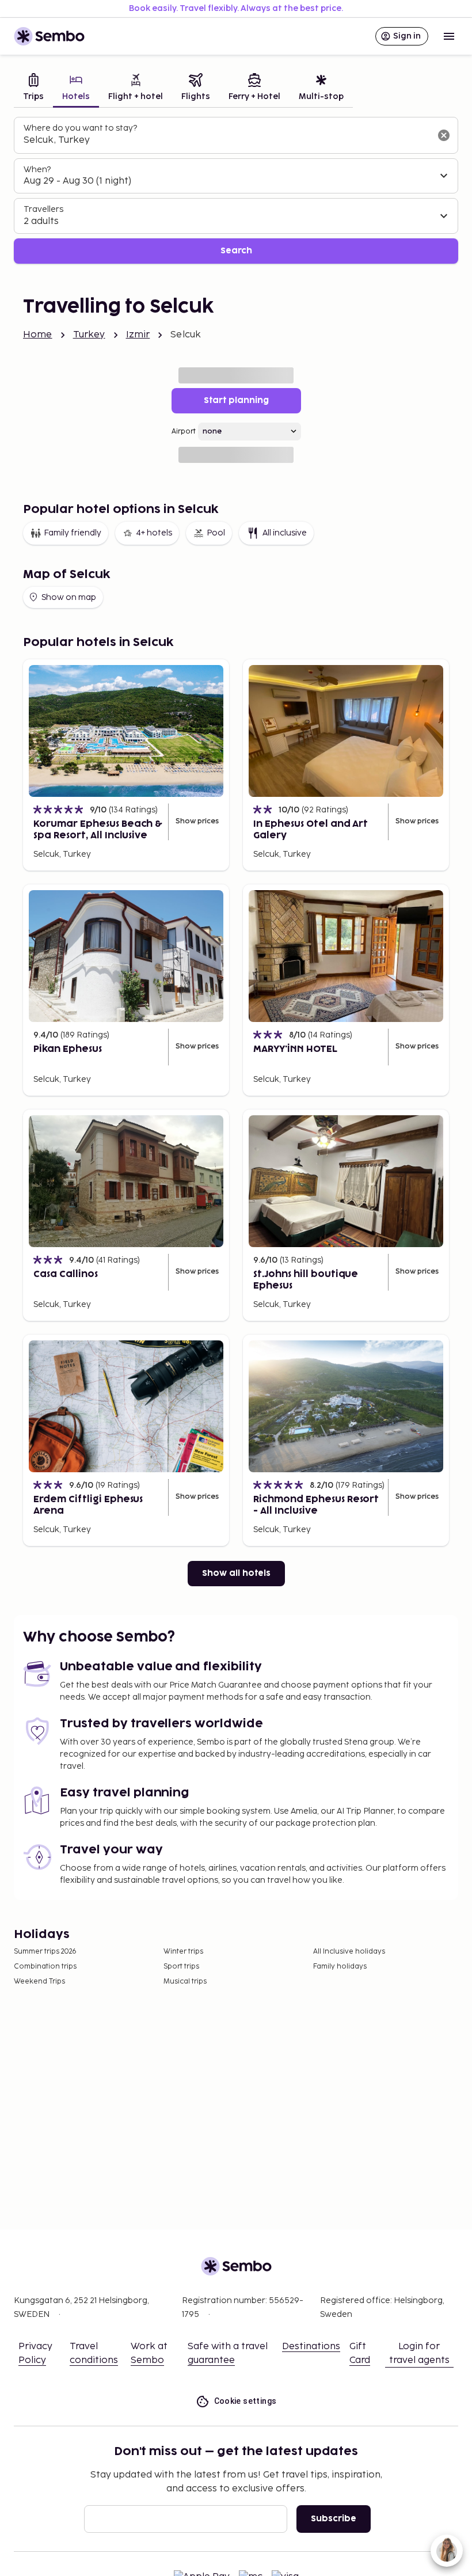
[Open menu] (449, 36)
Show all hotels (236, 1573)
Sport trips (181, 1967)
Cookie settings (245, 2401)
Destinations (311, 2347)
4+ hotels (154, 533)
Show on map (69, 597)
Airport (184, 432)
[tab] (33, 88)
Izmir (138, 335)
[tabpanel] (236, 190)
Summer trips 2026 (45, 1952)
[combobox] (227, 140)
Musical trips (185, 1982)
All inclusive (285, 533)
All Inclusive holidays (349, 1952)
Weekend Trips (39, 1982)
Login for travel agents (419, 2353)
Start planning (236, 400)
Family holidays (340, 1967)
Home (38, 335)
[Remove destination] (444, 135)
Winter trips (183, 1952)
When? (37, 170)
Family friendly (73, 533)
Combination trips (45, 1967)
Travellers (43, 209)
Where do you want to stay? (80, 128)
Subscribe (334, 2519)
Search (236, 251)
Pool (216, 533)
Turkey (89, 335)
